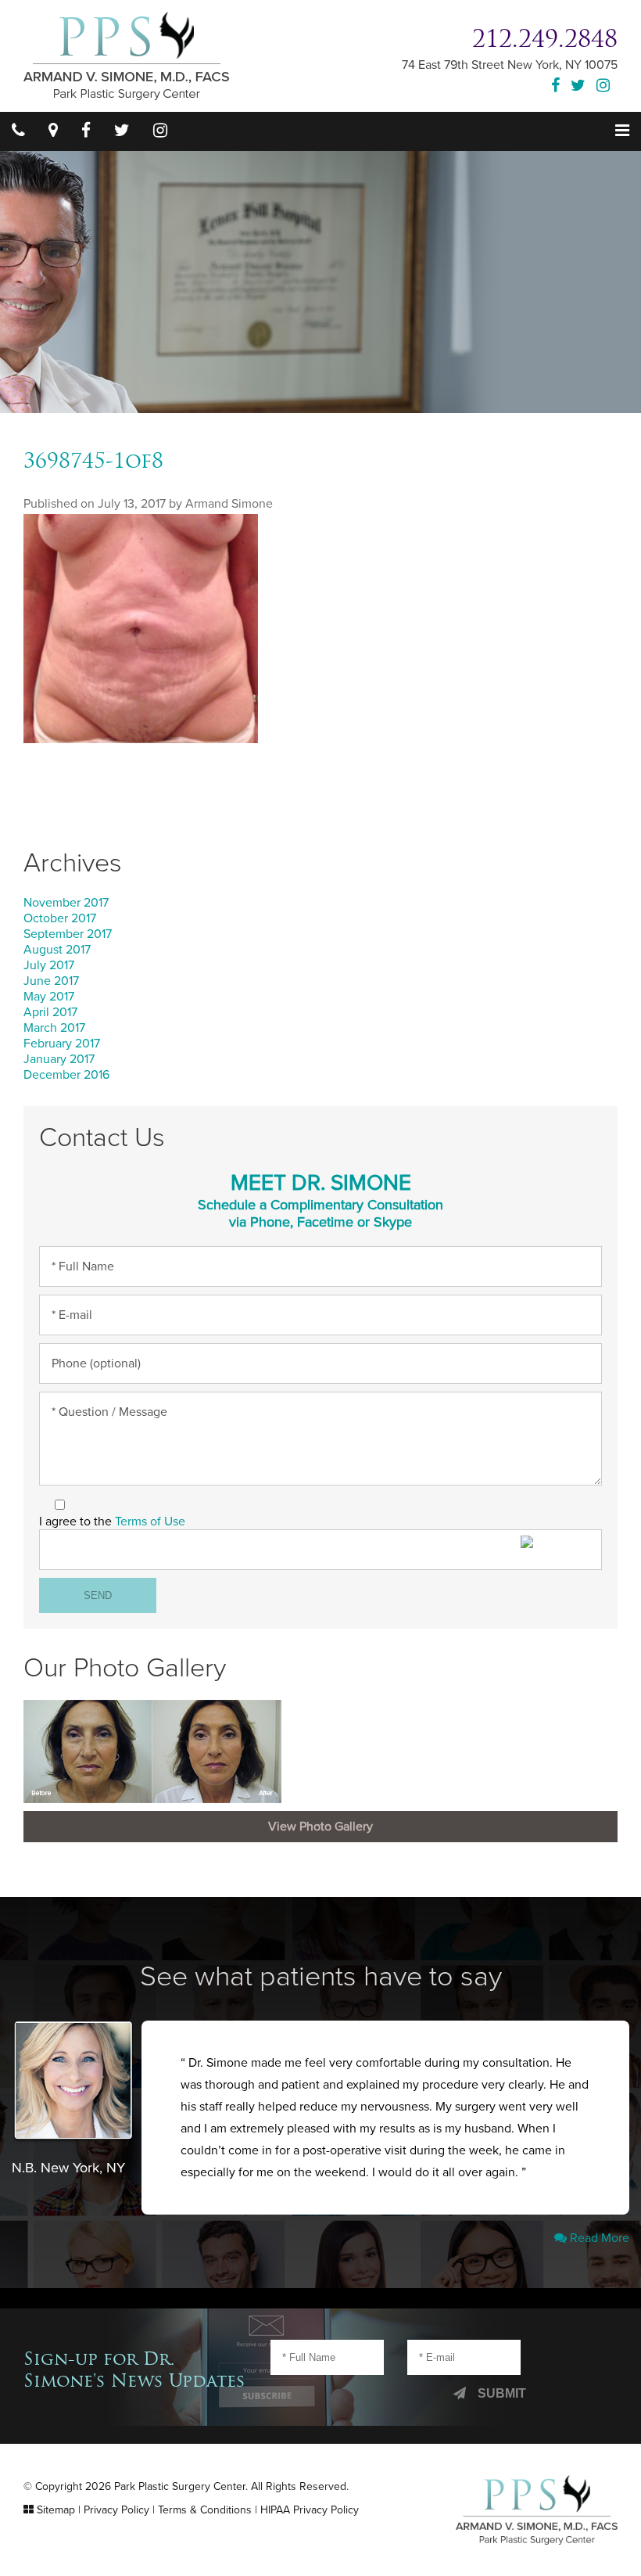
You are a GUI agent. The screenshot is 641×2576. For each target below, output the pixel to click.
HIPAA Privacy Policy (310, 2510)
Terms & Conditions (205, 2510)
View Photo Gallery (320, 1827)
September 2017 (68, 934)
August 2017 (57, 950)
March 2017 (54, 1028)
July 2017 (49, 965)
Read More (598, 2238)
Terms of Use (150, 1522)
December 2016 (66, 1075)
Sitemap (56, 2510)
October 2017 (60, 918)
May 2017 (49, 997)
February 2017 (62, 1044)
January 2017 (59, 1059)
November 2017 (66, 903)
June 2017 (51, 981)
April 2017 (50, 1012)
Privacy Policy (116, 2510)
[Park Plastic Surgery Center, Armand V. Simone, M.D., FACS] (126, 55)
